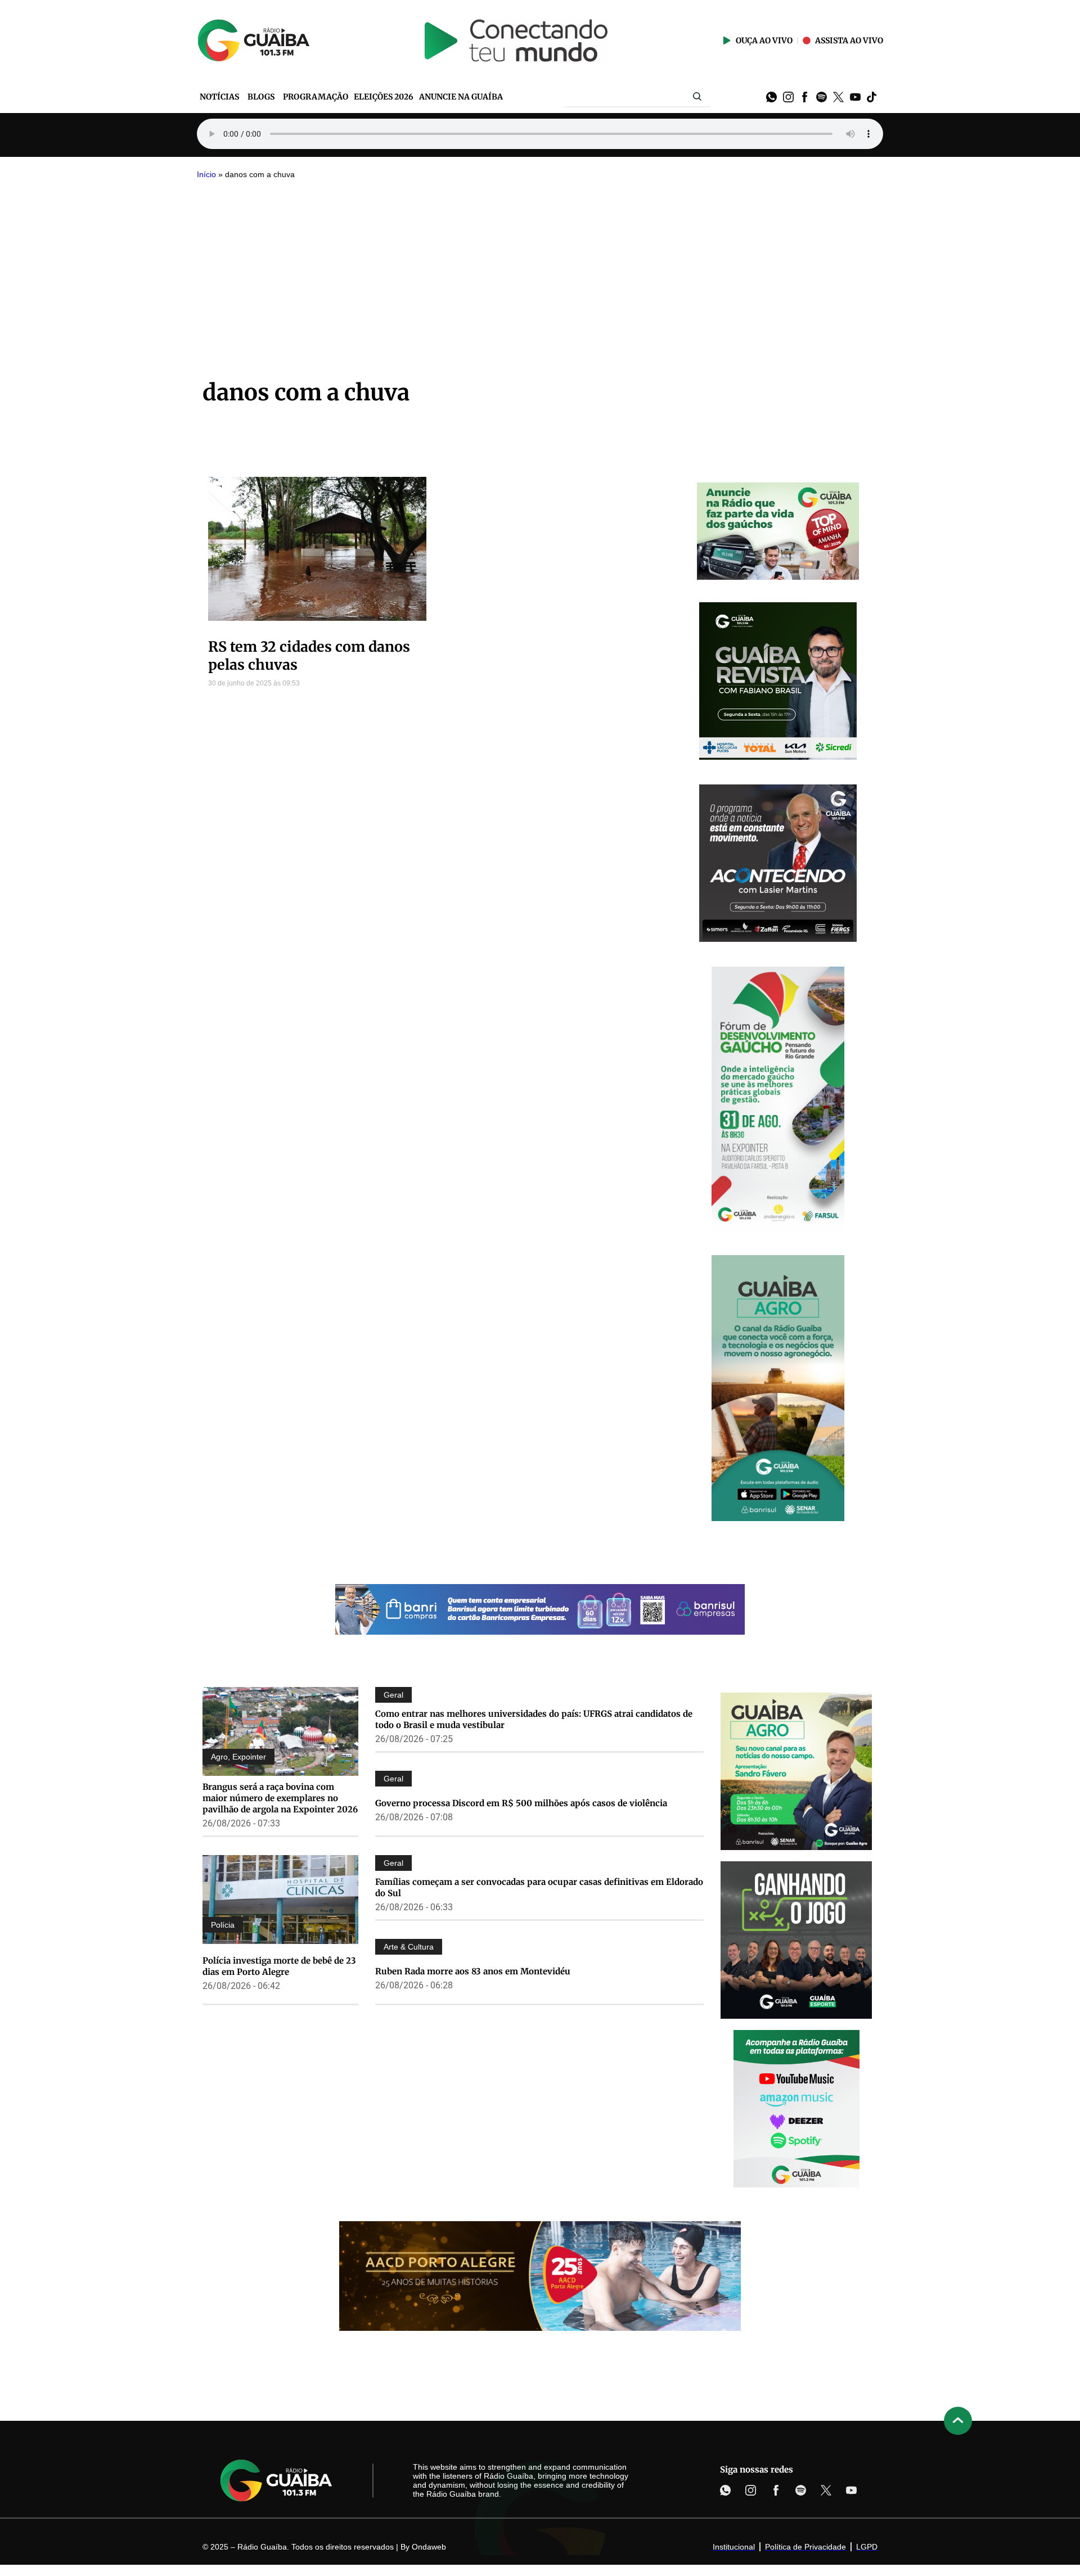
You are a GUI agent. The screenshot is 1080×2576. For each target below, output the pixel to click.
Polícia (223, 1925)
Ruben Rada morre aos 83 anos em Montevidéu (473, 1971)
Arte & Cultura (409, 1947)
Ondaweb (429, 2547)
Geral (393, 1695)
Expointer (249, 1757)
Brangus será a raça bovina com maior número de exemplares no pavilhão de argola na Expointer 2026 (280, 1798)
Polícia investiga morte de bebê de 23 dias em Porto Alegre (279, 1966)
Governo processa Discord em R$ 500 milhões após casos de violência (521, 1803)
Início (206, 175)
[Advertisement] (540, 269)
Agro (219, 1757)
